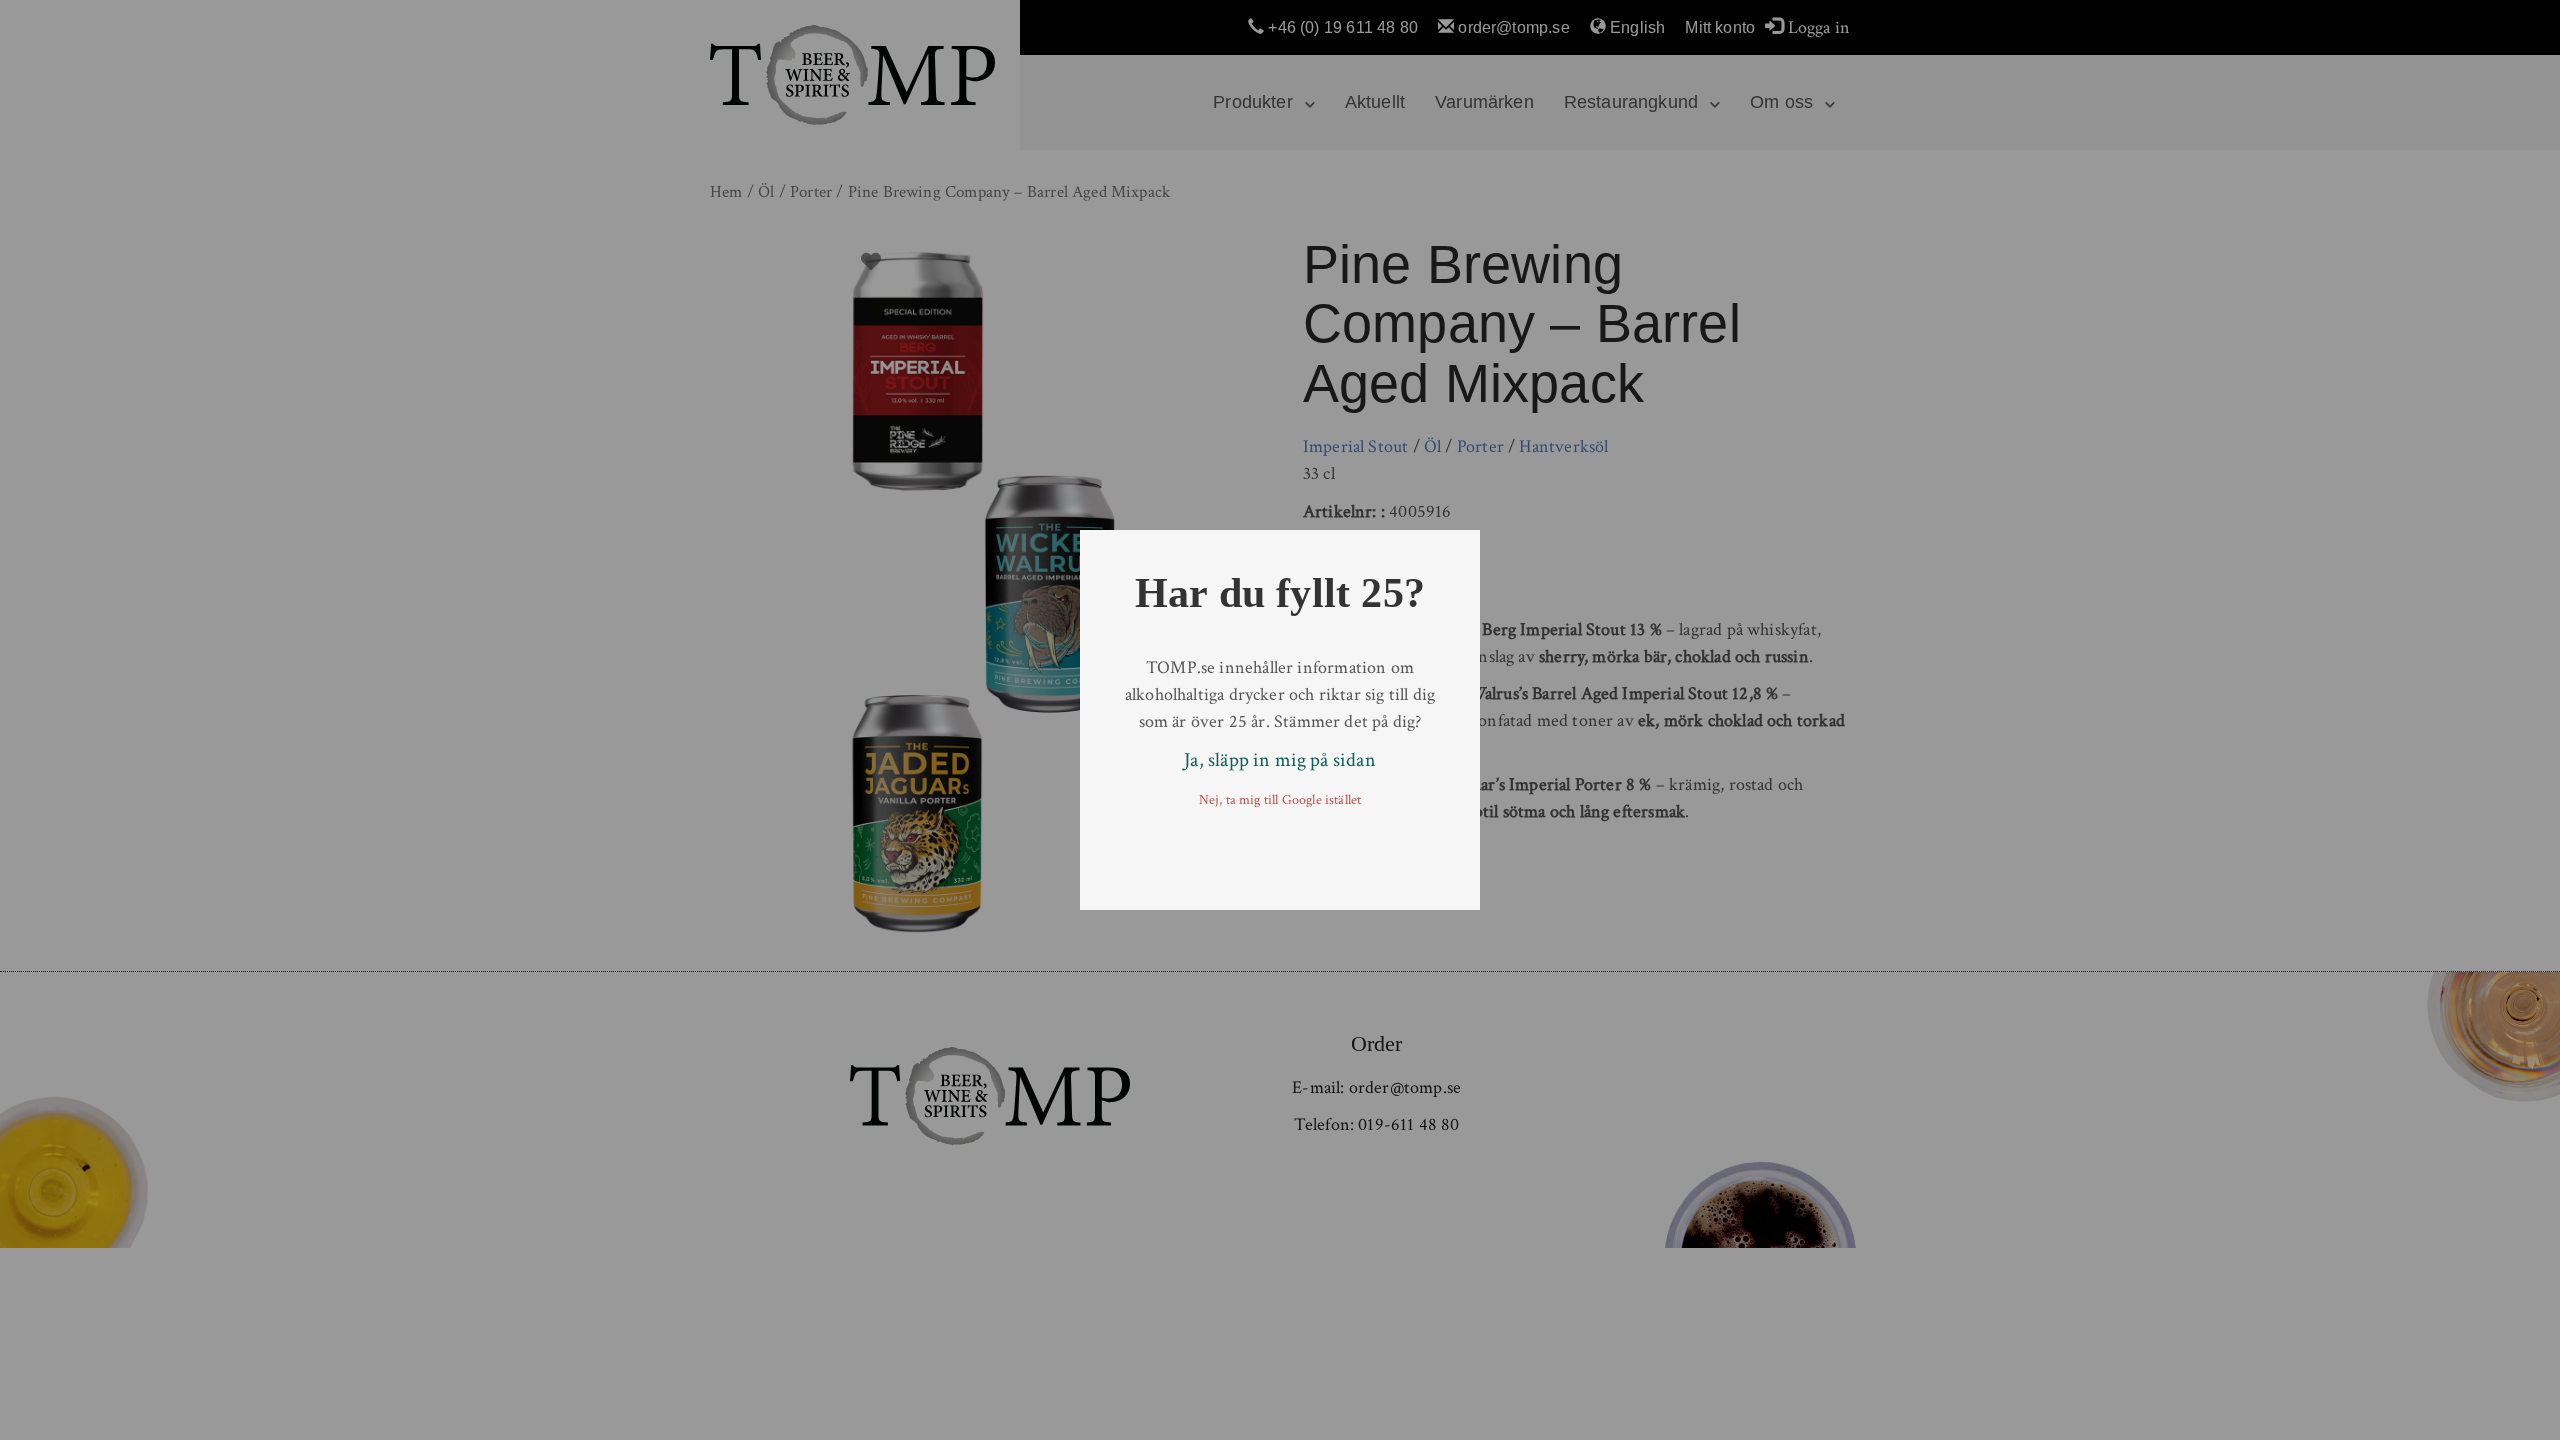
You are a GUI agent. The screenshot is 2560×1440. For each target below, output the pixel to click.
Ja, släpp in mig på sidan (1280, 760)
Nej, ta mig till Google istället (1280, 800)
